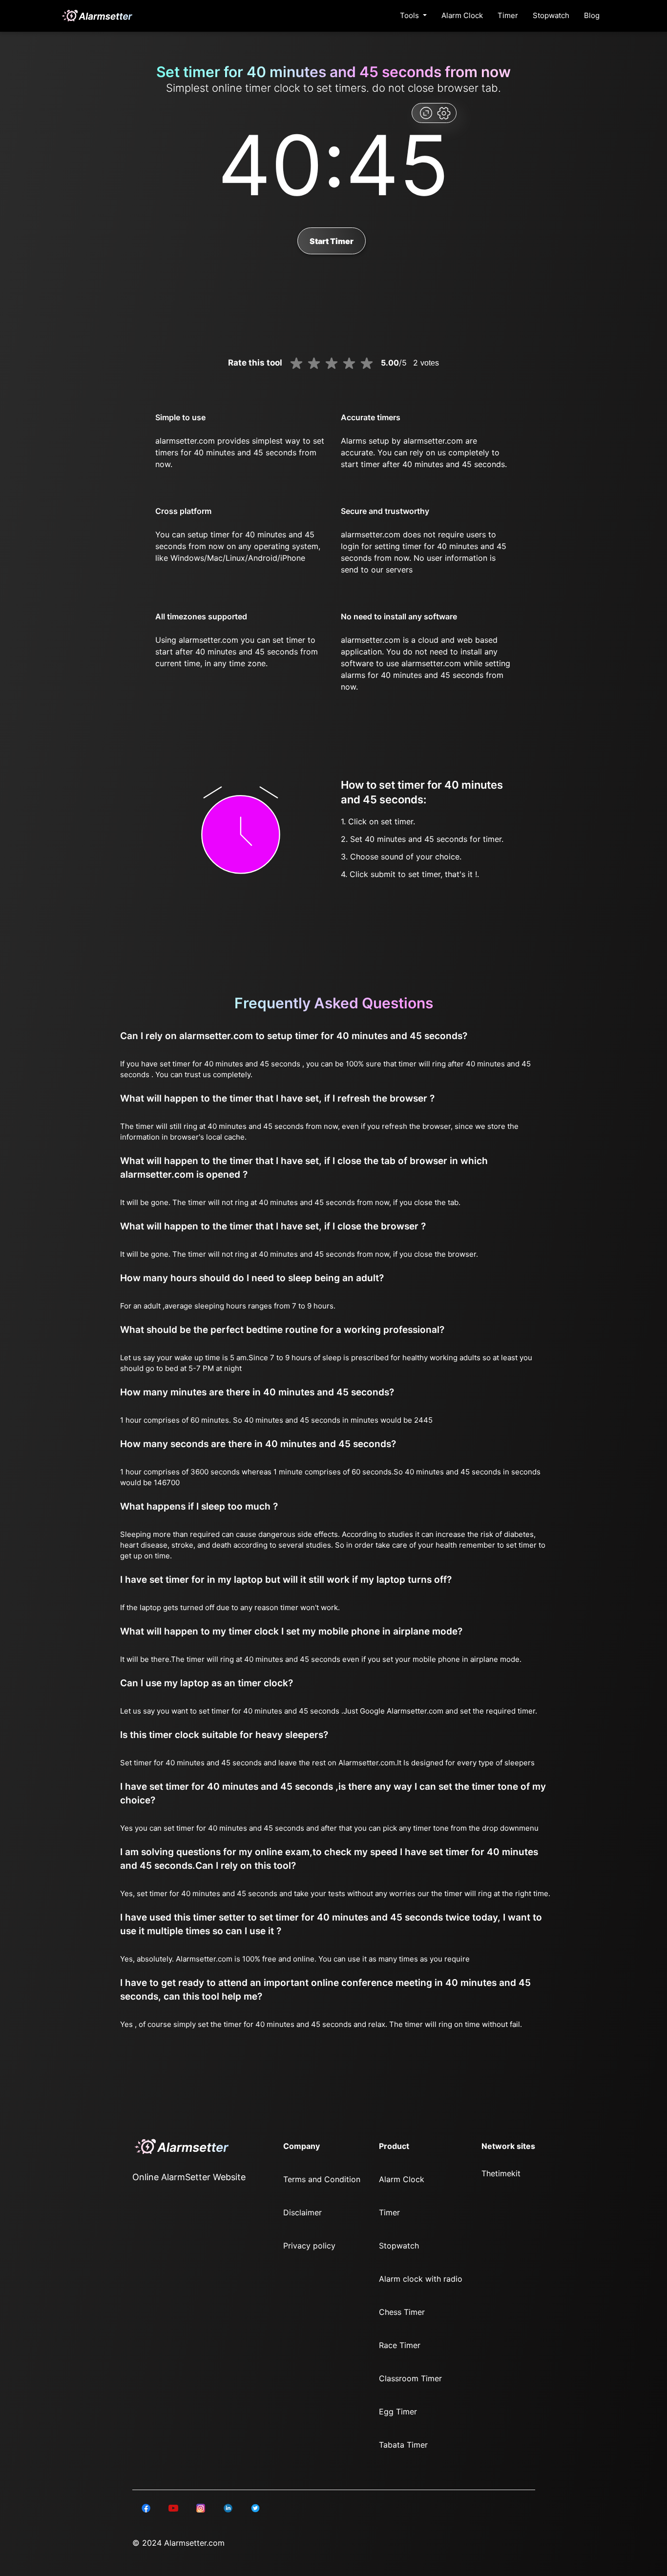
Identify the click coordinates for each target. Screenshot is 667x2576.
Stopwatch (551, 15)
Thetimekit (501, 2173)
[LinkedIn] (146, 2508)
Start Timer (332, 241)
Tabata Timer (403, 2445)
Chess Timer (402, 2312)
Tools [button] (410, 15)
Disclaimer (302, 2212)
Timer (508, 15)
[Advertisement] (49, 234)
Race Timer (400, 2345)
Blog (592, 15)
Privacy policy (309, 2246)
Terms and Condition (322, 2179)
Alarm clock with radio (421, 2279)
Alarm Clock (462, 15)
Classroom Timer (410, 2378)
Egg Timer (398, 2412)
